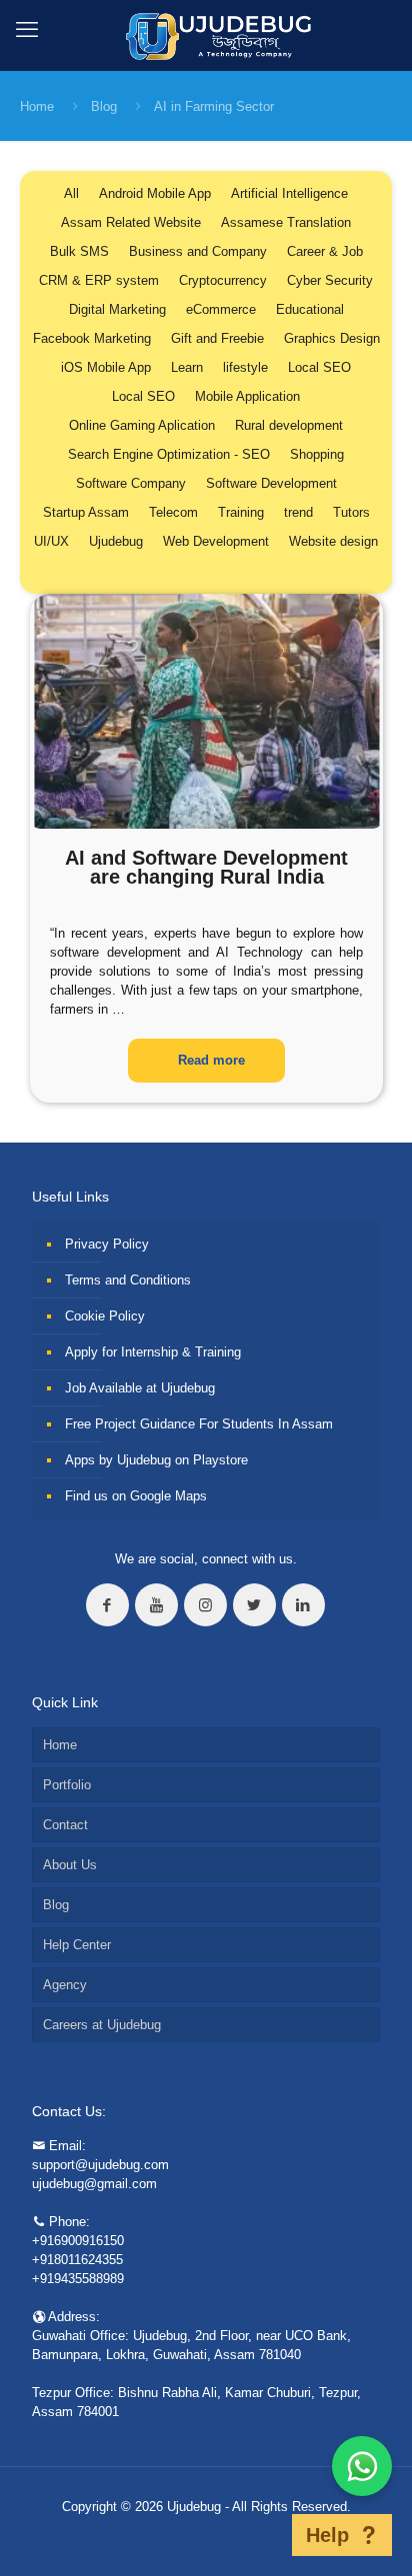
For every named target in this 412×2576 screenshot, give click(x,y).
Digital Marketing (117, 309)
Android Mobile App (155, 193)
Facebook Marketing (92, 338)
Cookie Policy (105, 1316)
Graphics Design (332, 338)
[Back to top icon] (266, 2535)
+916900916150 (78, 2241)
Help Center (77, 1945)
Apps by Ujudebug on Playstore (156, 1460)
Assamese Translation (286, 222)
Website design (333, 541)
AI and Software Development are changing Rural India (206, 867)
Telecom (173, 512)
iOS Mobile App (106, 367)
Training (241, 512)
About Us (70, 1865)
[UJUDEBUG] (206, 35)
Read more (211, 1060)
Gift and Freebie (217, 338)
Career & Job (325, 251)
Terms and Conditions (128, 1280)
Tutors (351, 512)
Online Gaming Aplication (142, 425)
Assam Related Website (131, 222)
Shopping (317, 454)
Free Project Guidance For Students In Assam (199, 1424)
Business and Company (198, 251)
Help (327, 2535)
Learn (187, 367)
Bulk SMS (79, 251)
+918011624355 (77, 2260)
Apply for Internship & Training (153, 1352)
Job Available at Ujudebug (140, 1388)
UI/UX (51, 541)
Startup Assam (86, 512)
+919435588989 (78, 2279)
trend (298, 512)
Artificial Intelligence (289, 193)
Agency (65, 1985)
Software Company (131, 483)
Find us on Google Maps (136, 1496)
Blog (104, 106)
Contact (65, 1825)
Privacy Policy (107, 1244)
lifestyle (245, 367)
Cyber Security (330, 280)
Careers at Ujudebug (102, 2025)
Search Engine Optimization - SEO (169, 454)
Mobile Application (247, 396)
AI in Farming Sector (214, 106)
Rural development (289, 425)
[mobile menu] (27, 30)
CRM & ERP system (99, 280)
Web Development (216, 541)
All (71, 193)
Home (37, 106)
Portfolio (67, 1785)
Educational (310, 309)
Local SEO (319, 367)
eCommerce (221, 309)
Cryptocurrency (223, 280)
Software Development (271, 483)
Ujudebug (116, 541)
